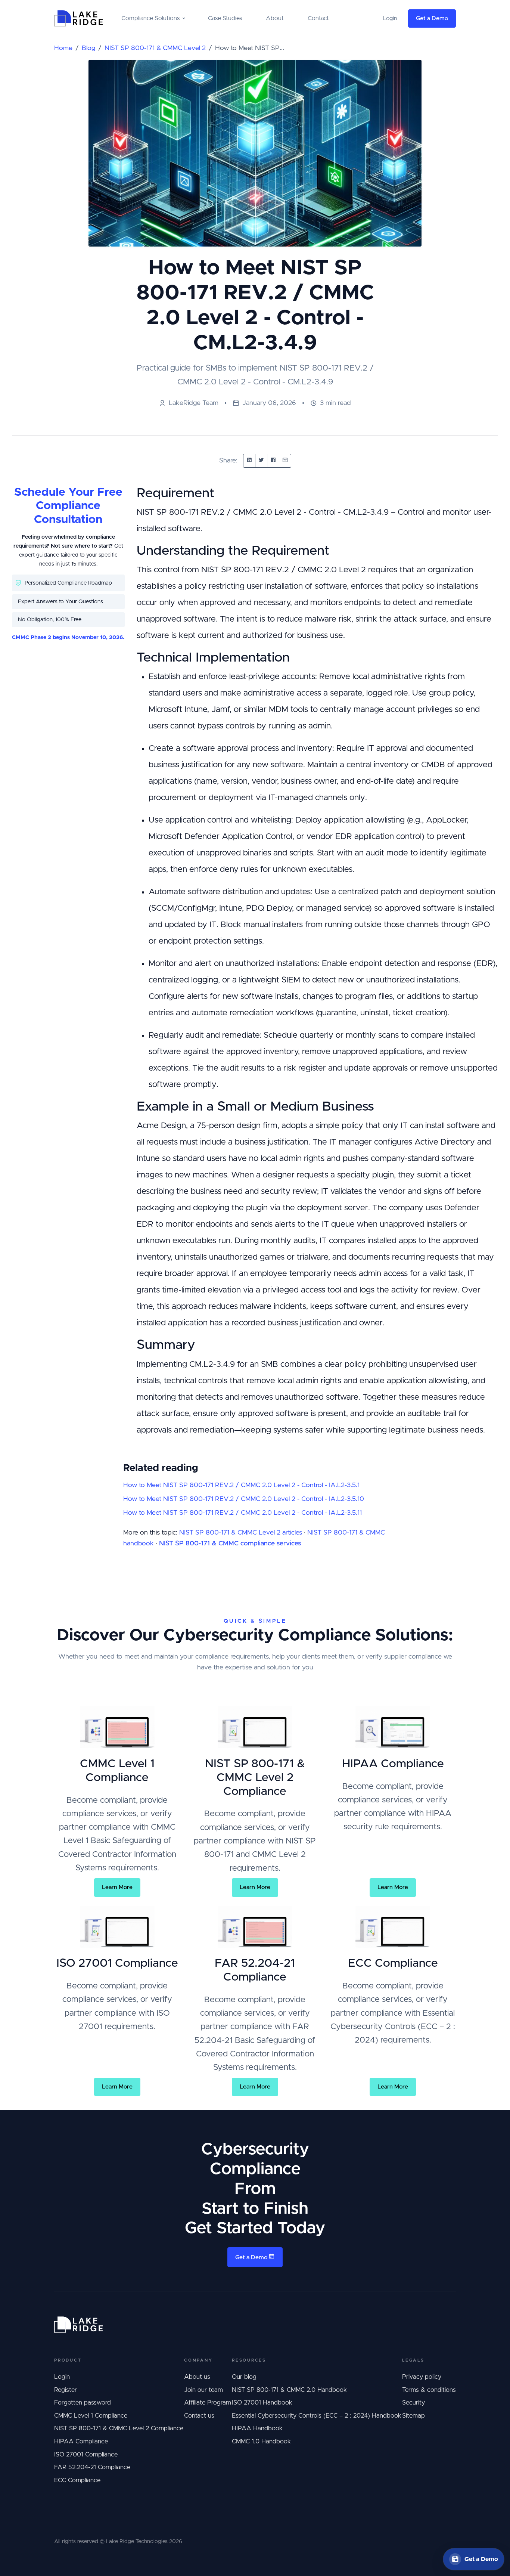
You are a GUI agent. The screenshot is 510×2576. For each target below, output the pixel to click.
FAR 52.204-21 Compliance (92, 2467)
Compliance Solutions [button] (150, 18)
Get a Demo (432, 18)
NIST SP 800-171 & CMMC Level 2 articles (241, 1533)
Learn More (117, 1887)
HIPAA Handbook (257, 2428)
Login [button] (390, 18)
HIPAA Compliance (81, 2442)
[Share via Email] (285, 461)
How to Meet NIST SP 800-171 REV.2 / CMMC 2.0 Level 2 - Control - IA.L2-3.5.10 (244, 1499)
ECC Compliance (77, 2480)
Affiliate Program (208, 2403)
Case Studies (225, 18)
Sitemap (413, 2416)
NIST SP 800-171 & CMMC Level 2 (155, 48)
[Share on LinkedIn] (249, 461)
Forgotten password (83, 2403)
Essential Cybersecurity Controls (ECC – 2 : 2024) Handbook (317, 2416)
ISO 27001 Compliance (86, 2455)
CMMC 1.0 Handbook (261, 2442)
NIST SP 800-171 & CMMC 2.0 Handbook (289, 2390)
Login (62, 2377)
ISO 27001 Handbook (262, 2403)
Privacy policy (422, 2377)
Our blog (244, 2377)
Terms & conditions (429, 2390)
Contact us (199, 2416)
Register (66, 2390)
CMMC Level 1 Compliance (91, 2416)
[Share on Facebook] (273, 461)
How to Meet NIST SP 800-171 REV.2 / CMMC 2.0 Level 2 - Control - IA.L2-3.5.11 (242, 1513)
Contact (318, 18)
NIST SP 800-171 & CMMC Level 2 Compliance (119, 2428)
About (275, 18)
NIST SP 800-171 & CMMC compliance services (230, 1544)
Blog (88, 48)
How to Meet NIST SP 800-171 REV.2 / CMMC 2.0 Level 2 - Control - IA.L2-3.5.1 (241, 1485)
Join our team (203, 2390)
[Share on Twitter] (261, 461)
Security (413, 2403)
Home (63, 48)
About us (197, 2377)
